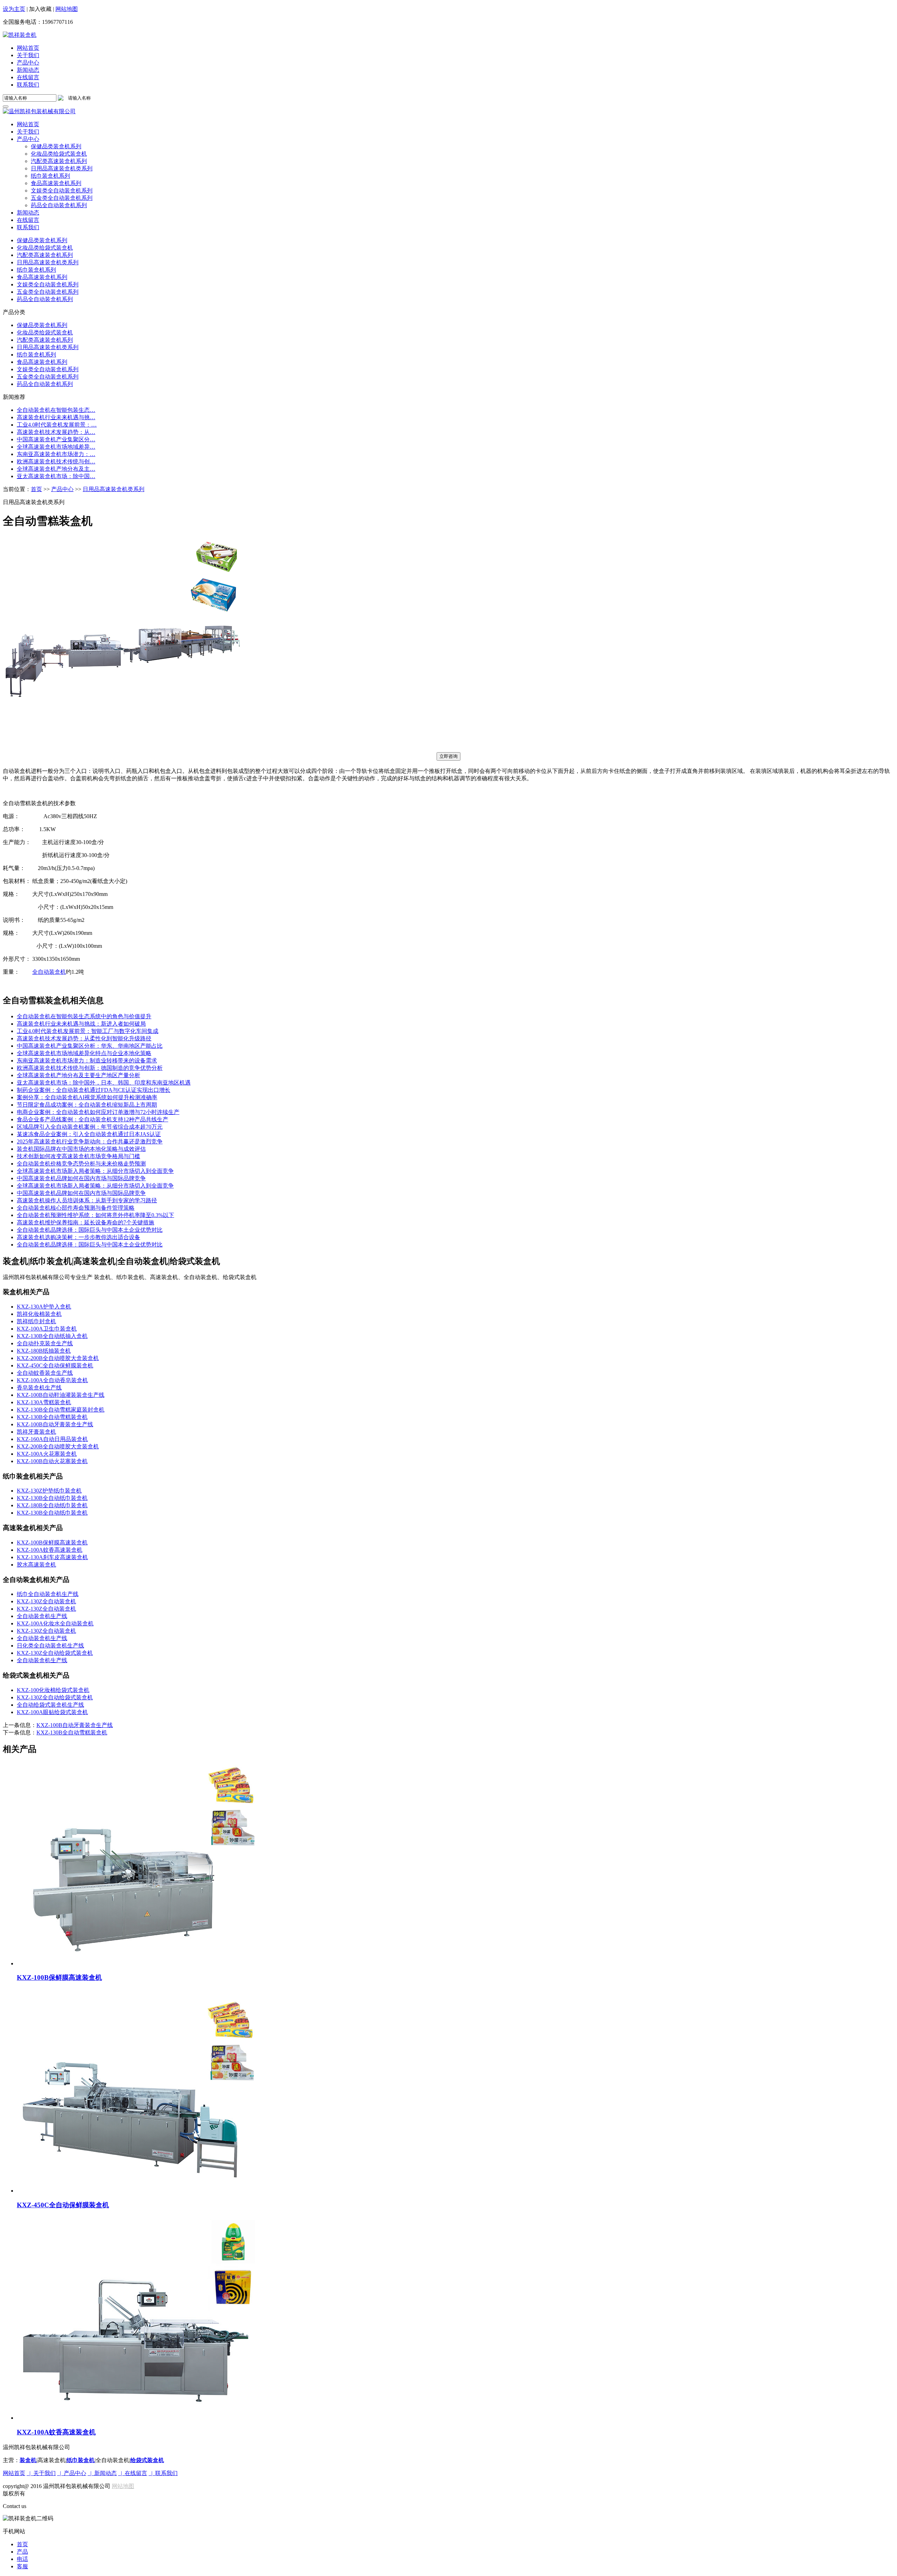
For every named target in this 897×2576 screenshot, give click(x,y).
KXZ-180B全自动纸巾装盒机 (52, 1505)
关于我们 (28, 55)
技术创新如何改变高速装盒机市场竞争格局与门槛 (78, 1156)
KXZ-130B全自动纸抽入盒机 (52, 1336)
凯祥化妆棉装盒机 (39, 1314)
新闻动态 (28, 70)
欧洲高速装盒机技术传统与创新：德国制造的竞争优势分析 (90, 1068)
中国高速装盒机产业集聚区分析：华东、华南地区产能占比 (90, 1046)
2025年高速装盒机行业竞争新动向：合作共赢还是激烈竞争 (90, 1141)
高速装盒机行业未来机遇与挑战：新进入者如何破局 (81, 1024)
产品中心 (28, 63)
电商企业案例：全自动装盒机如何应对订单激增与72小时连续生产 (98, 1112)
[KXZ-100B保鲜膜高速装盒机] (456, 1864)
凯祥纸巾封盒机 (36, 1321)
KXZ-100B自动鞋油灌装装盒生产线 (61, 1395)
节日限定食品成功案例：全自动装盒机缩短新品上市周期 (87, 1105)
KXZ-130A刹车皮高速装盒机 (52, 1557)
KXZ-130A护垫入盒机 (44, 1307)
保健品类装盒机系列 (42, 240)
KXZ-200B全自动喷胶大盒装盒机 (58, 1358)
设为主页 (14, 9)
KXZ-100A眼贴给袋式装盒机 (52, 1712)
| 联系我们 (163, 2473)
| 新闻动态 (102, 2473)
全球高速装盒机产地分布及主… (56, 469)
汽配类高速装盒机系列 (45, 255)
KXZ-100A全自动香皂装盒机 (52, 1380)
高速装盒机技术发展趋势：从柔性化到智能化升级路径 (84, 1038)
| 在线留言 (133, 2473)
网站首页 (28, 48)
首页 (36, 489)
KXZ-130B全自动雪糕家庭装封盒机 (61, 1410)
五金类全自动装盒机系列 (48, 292)
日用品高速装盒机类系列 (48, 262)
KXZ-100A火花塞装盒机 (47, 1454)
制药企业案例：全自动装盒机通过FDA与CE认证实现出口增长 (94, 1090)
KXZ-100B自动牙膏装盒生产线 (55, 1424)
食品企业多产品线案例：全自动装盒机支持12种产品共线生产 (93, 1119)
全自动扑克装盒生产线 (45, 1343)
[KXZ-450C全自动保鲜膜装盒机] (456, 2091)
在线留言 (28, 77)
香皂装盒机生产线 (39, 1388)
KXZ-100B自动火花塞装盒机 (52, 1461)
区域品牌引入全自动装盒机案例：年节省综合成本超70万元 (90, 1127)
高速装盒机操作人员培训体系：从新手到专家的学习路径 (87, 1200)
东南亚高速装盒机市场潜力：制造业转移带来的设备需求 (87, 1061)
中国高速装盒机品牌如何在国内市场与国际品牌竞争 (81, 1178)
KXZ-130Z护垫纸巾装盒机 (49, 1491)
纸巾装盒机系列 (36, 270)
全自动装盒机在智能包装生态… (56, 410)
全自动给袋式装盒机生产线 (50, 1705)
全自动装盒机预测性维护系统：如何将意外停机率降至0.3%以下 (95, 1215)
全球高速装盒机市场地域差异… (56, 447)
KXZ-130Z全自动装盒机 (46, 1601)
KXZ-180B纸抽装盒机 (44, 1351)
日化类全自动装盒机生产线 (50, 1646)
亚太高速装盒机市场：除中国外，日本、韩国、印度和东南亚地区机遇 (104, 1083)
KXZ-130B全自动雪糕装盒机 (52, 1417)
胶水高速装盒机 (36, 1565)
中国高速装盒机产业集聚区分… (56, 439)
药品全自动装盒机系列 (45, 299)
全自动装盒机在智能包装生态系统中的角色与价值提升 (84, 1016)
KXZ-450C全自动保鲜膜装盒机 (55, 1365)
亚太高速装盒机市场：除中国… (56, 476)
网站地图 (67, 9)
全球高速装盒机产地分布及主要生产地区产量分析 (78, 1075)
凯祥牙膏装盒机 (36, 1432)
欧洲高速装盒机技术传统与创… (56, 461)
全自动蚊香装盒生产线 (45, 1373)
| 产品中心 (72, 2473)
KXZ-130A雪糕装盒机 (44, 1402)
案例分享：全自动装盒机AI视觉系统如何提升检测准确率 (87, 1097)
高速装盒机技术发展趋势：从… (56, 432)
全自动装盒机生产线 (42, 1616)
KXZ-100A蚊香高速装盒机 (50, 1550)
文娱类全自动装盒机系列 (48, 284)
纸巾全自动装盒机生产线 (48, 1594)
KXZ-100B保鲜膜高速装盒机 (52, 1542)
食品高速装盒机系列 (42, 277)
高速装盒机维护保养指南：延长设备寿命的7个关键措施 (85, 1222)
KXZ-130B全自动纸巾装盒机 (52, 1498)
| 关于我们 (41, 2473)
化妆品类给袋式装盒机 (45, 248)
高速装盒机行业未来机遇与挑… (56, 417)
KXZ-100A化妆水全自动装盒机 (55, 1623)
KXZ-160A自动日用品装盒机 (52, 1439)
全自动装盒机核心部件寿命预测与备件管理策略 (76, 1208)
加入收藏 (40, 9)
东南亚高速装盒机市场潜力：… (56, 454)
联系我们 (28, 85)
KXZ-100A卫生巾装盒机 (47, 1329)
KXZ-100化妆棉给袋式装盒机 (53, 1690)
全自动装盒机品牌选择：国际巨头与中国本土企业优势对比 (90, 1230)
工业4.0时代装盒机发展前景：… (57, 425)
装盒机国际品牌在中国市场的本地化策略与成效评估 (81, 1149)
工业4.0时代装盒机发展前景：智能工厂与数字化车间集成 (88, 1031)
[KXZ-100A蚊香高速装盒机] (456, 2319)
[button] (28, 139)
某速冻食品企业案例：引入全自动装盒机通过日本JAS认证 (89, 1134)
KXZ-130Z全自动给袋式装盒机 (55, 1653)
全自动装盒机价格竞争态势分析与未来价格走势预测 (81, 1164)
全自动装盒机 (49, 972)
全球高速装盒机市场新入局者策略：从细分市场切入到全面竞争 (95, 1171)
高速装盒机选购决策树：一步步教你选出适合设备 (78, 1237)
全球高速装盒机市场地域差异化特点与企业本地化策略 (84, 1053)
